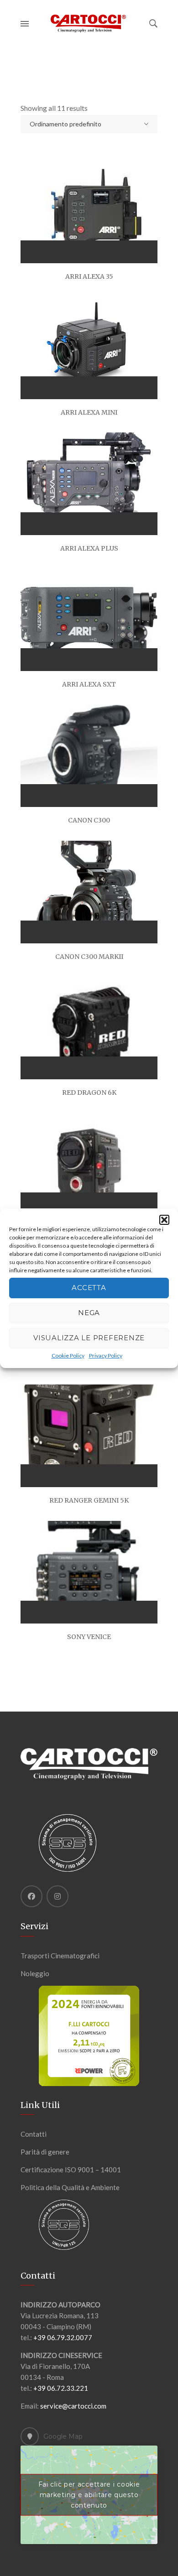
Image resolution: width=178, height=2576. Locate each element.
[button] (164, 1220)
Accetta (89, 1288)
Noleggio (35, 1973)
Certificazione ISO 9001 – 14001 (71, 2170)
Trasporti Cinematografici (60, 1956)
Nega (89, 1313)
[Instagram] (58, 1896)
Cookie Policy (68, 1356)
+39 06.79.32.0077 (63, 2337)
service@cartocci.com (73, 2406)
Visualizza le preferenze (89, 1338)
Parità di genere (45, 2152)
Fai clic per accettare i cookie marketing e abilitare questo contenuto (89, 2495)
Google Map (63, 2436)
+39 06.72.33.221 (61, 2388)
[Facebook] (31, 1896)
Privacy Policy (106, 1356)
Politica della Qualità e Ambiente (70, 2187)
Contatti (34, 2134)
